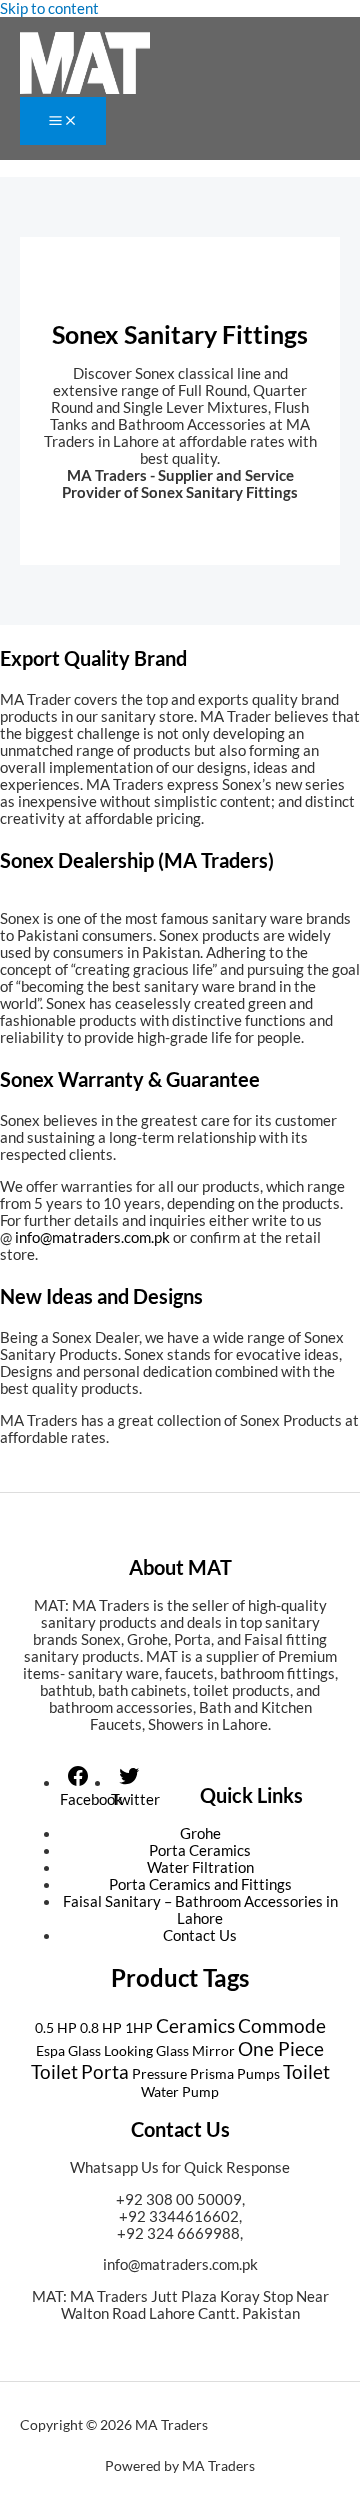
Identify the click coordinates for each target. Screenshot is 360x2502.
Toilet (306, 2071)
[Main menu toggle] (63, 121)
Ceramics (195, 2025)
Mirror (213, 2050)
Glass (84, 2050)
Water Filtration (200, 1867)
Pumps (258, 2073)
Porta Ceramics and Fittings (200, 1884)
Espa (50, 2050)
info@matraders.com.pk (180, 2264)
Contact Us (200, 1935)
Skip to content (49, 8)
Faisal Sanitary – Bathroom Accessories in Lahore (200, 1910)
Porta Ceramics (200, 1850)
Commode (282, 2025)
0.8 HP (101, 2027)
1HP (139, 2027)
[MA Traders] (85, 64)
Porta (105, 2071)
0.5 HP (56, 2027)
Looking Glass (146, 2050)
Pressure (159, 2073)
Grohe (200, 1833)
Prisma (212, 2073)
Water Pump (180, 2091)
